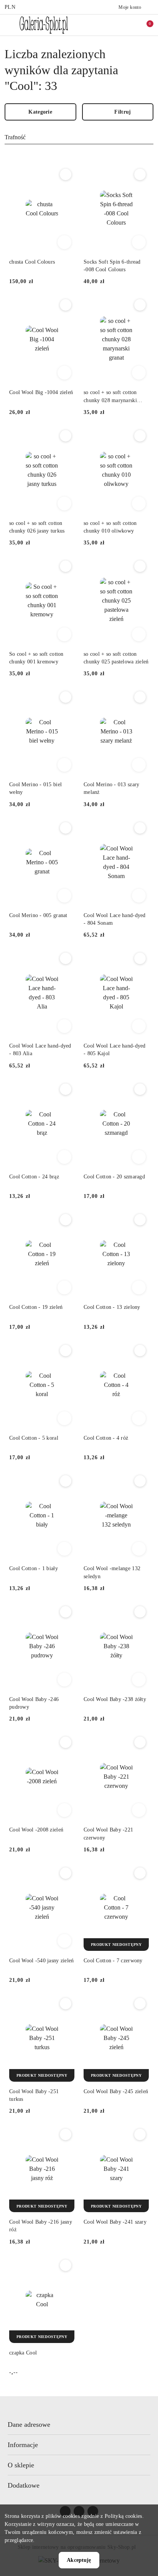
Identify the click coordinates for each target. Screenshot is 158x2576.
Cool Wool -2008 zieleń (36, 1830)
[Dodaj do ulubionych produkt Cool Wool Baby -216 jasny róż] (66, 2134)
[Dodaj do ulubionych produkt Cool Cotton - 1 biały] (66, 1481)
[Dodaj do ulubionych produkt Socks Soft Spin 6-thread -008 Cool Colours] (140, 174)
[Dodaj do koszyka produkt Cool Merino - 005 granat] (64, 896)
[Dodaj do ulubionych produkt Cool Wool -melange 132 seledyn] (140, 1481)
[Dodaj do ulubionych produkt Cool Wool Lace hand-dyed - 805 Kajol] (140, 958)
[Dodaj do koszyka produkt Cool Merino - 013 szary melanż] (139, 765)
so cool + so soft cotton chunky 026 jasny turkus (37, 527)
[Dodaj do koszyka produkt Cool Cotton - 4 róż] (139, 1418)
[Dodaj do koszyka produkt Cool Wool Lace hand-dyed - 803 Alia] (64, 1026)
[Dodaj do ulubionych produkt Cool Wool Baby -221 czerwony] (140, 1742)
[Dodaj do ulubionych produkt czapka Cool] (66, 2265)
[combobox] (79, 138)
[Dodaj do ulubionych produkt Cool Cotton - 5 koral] (66, 1351)
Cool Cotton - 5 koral (34, 1438)
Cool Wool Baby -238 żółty (115, 1699)
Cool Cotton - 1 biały (34, 1568)
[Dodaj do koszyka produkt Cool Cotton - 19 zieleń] (64, 1287)
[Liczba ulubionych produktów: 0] (128, 25)
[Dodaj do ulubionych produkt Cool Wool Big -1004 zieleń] (66, 305)
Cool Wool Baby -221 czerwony (108, 1834)
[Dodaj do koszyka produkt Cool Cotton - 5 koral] (64, 1418)
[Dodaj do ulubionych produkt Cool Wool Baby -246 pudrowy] (66, 1612)
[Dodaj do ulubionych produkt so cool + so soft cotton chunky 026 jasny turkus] (66, 436)
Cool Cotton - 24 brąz (34, 1177)
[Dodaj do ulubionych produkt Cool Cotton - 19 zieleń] (66, 1220)
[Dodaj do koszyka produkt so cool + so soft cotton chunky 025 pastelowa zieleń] (139, 634)
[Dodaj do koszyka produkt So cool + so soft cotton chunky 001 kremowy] (64, 634)
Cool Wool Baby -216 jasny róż (41, 2226)
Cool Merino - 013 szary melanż (111, 788)
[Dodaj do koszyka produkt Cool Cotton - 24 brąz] (64, 1157)
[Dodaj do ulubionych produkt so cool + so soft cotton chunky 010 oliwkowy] (140, 436)
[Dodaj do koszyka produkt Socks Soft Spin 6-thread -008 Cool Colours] (139, 242)
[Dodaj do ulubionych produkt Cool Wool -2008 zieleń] (66, 1742)
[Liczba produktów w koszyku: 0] (145, 25)
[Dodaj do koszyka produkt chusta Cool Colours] (64, 242)
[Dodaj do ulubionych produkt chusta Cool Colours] (66, 174)
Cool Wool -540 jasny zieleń (42, 1961)
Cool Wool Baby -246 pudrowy (34, 1703)
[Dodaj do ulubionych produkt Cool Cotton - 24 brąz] (66, 1089)
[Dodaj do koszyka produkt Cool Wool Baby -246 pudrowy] (64, 1680)
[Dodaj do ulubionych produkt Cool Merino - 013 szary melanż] (140, 697)
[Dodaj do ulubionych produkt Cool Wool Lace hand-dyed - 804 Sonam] (140, 828)
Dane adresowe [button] (29, 2424)
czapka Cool (23, 2353)
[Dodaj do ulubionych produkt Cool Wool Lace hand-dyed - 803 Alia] (66, 958)
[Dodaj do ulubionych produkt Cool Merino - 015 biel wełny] (66, 697)
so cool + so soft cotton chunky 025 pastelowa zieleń (116, 658)
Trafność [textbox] (15, 137)
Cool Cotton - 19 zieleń (36, 1307)
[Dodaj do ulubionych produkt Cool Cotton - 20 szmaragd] (140, 1089)
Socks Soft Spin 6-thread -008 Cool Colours (112, 266)
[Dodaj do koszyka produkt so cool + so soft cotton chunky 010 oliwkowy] (139, 503)
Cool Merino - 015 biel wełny (35, 788)
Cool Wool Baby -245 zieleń (116, 2091)
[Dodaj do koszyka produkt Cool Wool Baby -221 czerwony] (139, 1810)
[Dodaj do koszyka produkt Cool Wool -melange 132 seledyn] (139, 1549)
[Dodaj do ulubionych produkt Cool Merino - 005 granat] (66, 828)
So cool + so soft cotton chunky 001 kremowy (36, 658)
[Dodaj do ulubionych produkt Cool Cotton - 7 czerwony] (140, 1873)
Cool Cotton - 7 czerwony (113, 1961)
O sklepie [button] (21, 2465)
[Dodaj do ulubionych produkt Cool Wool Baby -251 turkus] (66, 2004)
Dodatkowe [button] (24, 2485)
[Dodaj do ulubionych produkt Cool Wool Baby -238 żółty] (140, 1612)
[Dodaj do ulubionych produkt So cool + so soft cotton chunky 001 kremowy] (66, 566)
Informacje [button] (23, 2445)
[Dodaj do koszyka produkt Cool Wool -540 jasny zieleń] (64, 1941)
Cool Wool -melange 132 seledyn (112, 1572)
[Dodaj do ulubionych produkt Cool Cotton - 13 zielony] (140, 1220)
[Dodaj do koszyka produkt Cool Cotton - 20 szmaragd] (139, 1157)
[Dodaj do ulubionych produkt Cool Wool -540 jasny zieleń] (66, 1873)
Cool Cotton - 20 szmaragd (114, 1177)
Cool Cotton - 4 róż (106, 1438)
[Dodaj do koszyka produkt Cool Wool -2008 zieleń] (64, 1810)
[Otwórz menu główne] (9, 25)
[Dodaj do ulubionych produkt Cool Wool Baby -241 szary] (140, 2134)
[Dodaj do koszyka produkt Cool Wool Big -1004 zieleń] (64, 373)
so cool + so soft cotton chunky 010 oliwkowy (110, 527)
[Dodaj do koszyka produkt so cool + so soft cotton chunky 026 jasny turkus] (64, 503)
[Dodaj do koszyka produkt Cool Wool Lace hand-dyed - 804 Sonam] (139, 896)
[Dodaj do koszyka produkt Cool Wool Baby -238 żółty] (139, 1680)
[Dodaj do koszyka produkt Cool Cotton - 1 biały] (64, 1549)
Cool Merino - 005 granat (38, 915)
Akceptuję (79, 2560)
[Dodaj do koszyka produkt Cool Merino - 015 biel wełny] (64, 765)
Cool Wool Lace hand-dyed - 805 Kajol (115, 1050)
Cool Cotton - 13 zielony (112, 1307)
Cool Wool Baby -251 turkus (34, 2095)
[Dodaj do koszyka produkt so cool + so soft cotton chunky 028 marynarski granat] (139, 373)
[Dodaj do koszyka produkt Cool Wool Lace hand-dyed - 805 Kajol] (139, 1026)
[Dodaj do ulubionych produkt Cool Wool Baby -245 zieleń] (140, 2004)
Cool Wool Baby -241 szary (115, 2222)
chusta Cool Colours (32, 262)
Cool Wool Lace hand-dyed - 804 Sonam (115, 919)
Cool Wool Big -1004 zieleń (41, 392)
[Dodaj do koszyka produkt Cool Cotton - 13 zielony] (139, 1287)
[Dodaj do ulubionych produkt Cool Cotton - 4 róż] (140, 1351)
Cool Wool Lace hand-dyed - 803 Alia (40, 1050)
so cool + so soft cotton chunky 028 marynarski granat (110, 397)
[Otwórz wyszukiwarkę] (112, 25)
